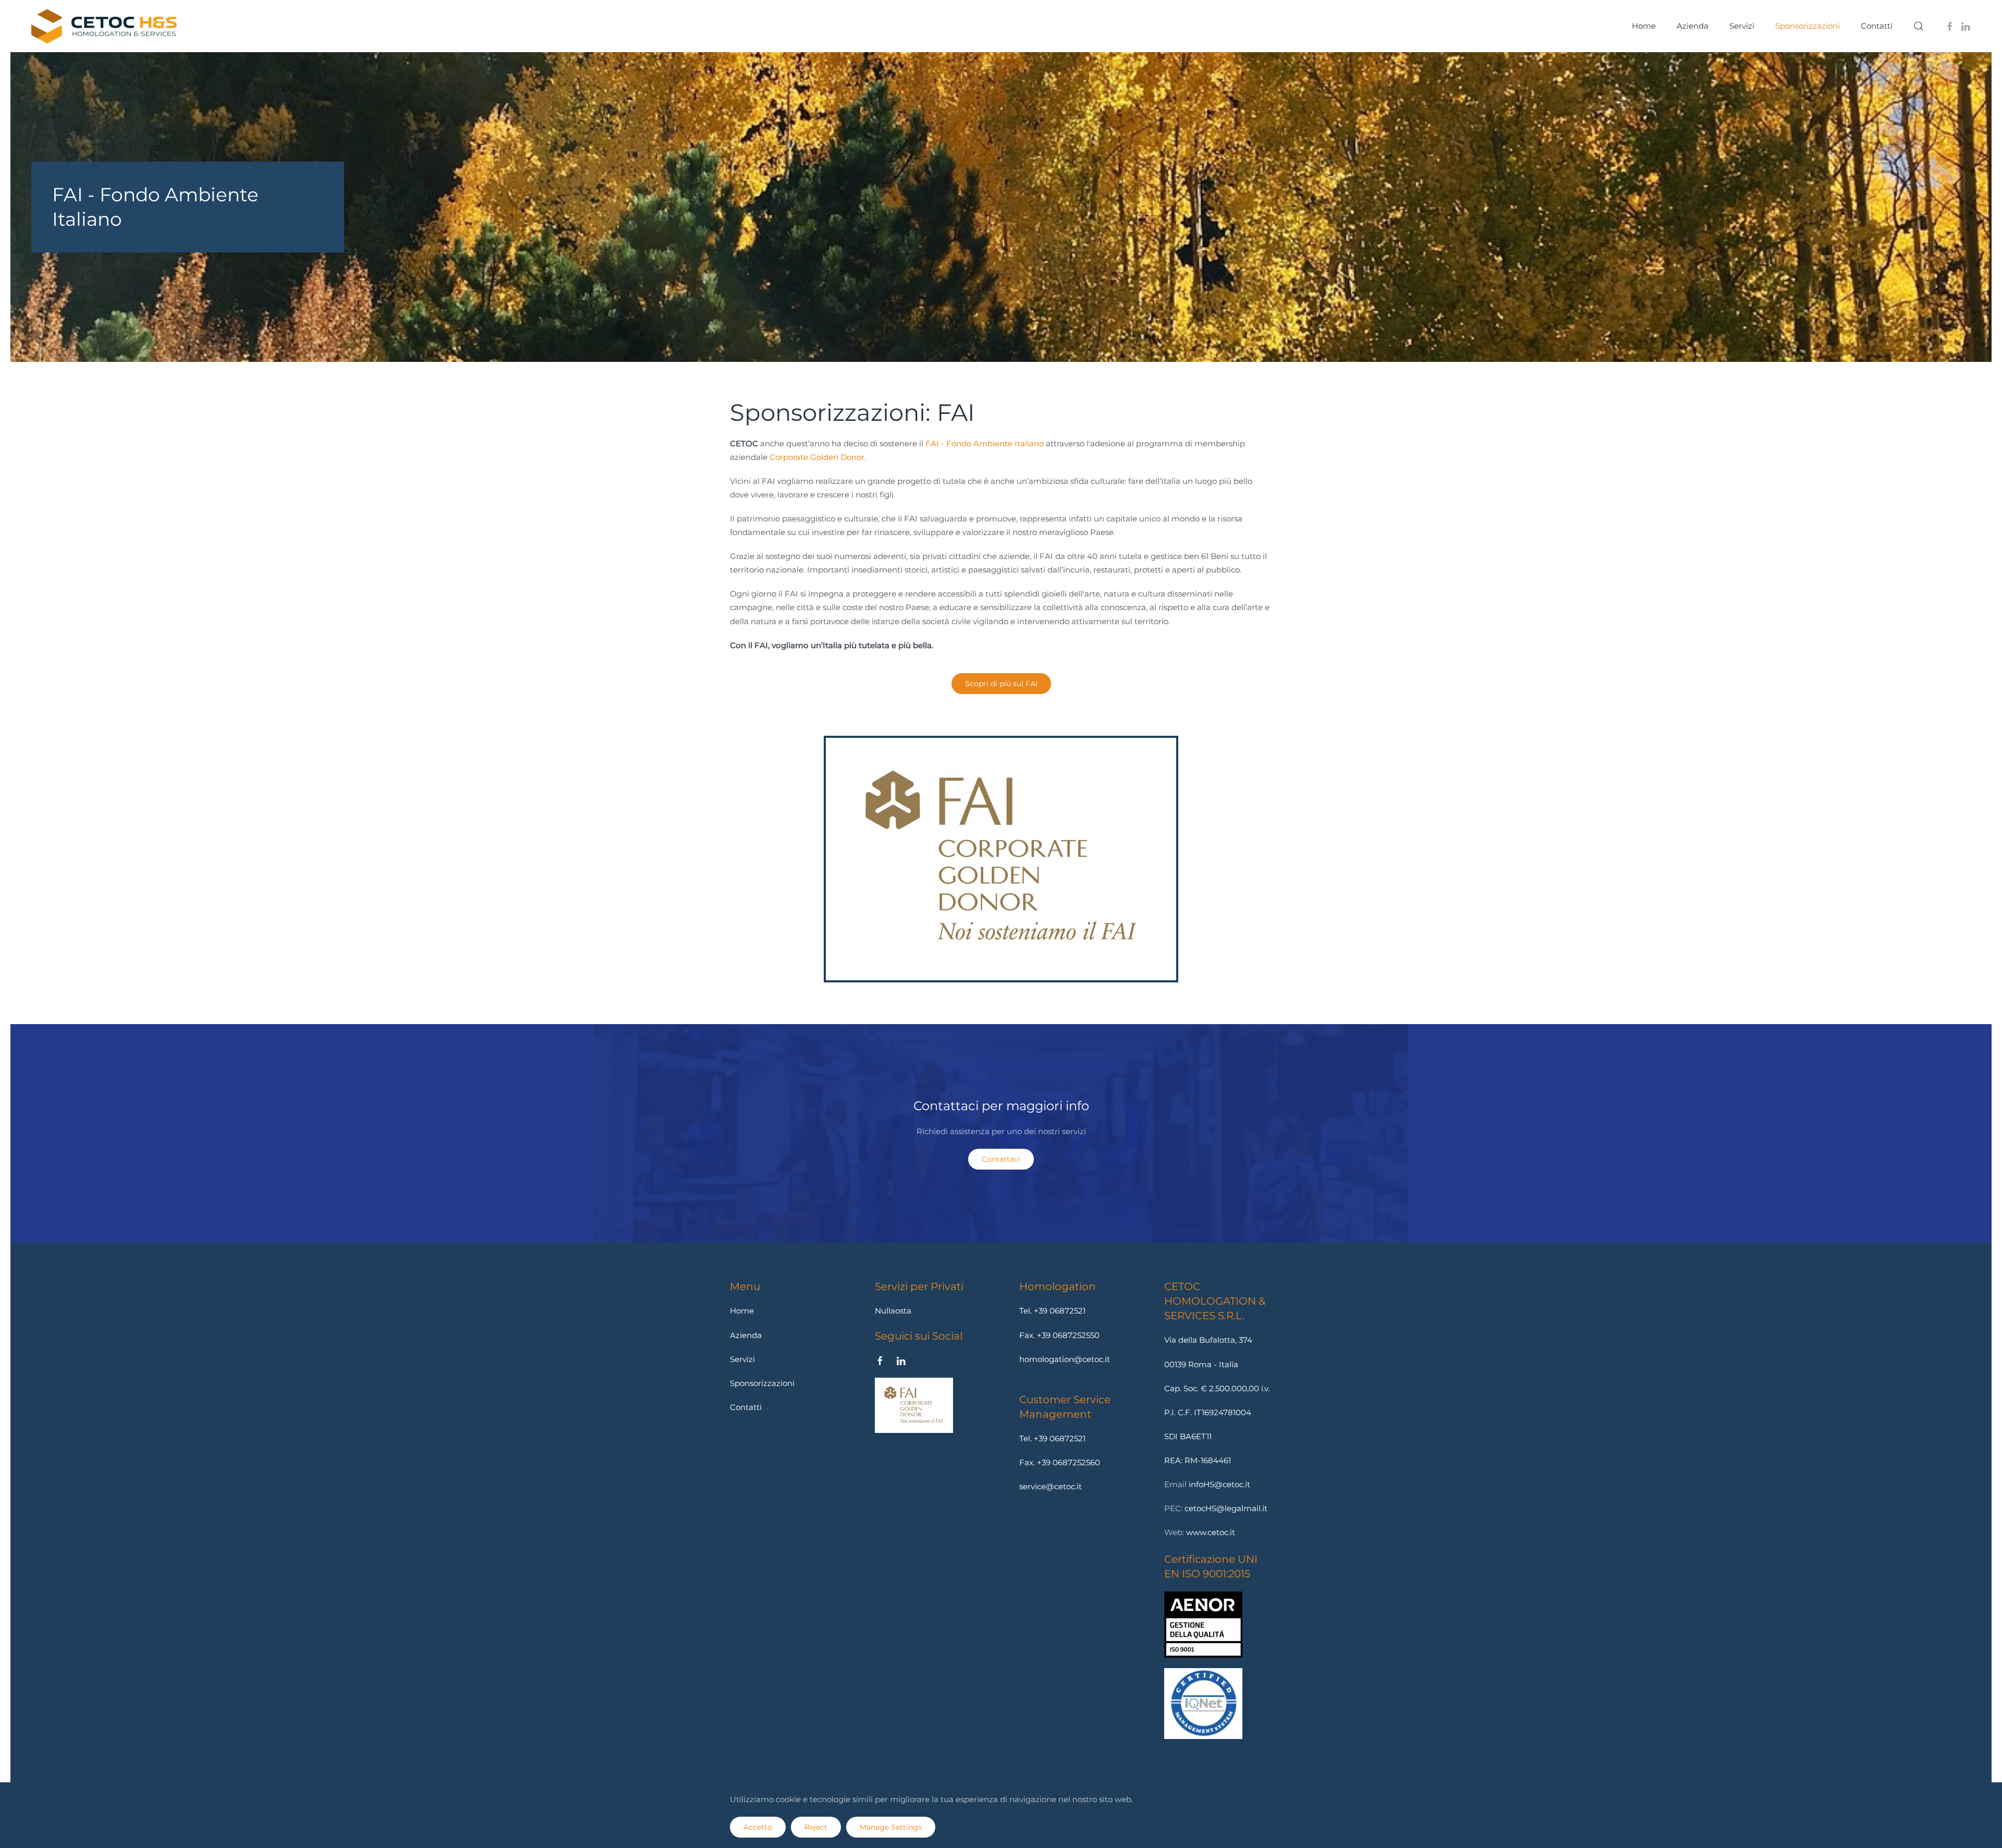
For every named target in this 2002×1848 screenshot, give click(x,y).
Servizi (1742, 26)
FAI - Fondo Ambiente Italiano (985, 443)
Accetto (758, 1827)
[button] (1919, 26)
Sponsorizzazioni (762, 1383)
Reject (816, 1827)
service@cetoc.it (1051, 1486)
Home (1644, 26)
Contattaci (1001, 1159)
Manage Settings (891, 1827)
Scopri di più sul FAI (1001, 684)
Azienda (1693, 26)
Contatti (1877, 26)
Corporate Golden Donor (817, 457)
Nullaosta (893, 1311)
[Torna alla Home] (104, 26)
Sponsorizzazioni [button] (1808, 26)
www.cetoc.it (1211, 1532)
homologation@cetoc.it (1065, 1359)
